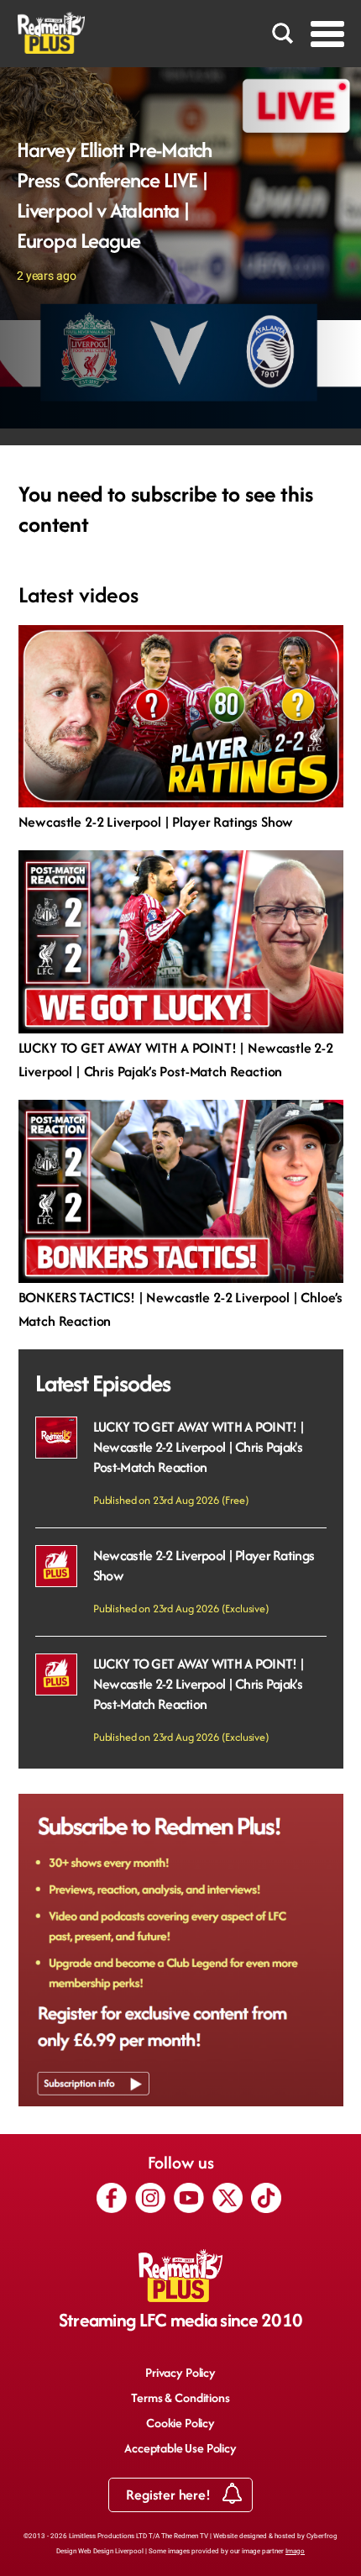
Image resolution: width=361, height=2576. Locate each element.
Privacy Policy (180, 2372)
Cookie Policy (180, 2423)
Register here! (170, 2495)
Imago (295, 2551)
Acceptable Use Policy (180, 2448)
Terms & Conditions (180, 2397)
